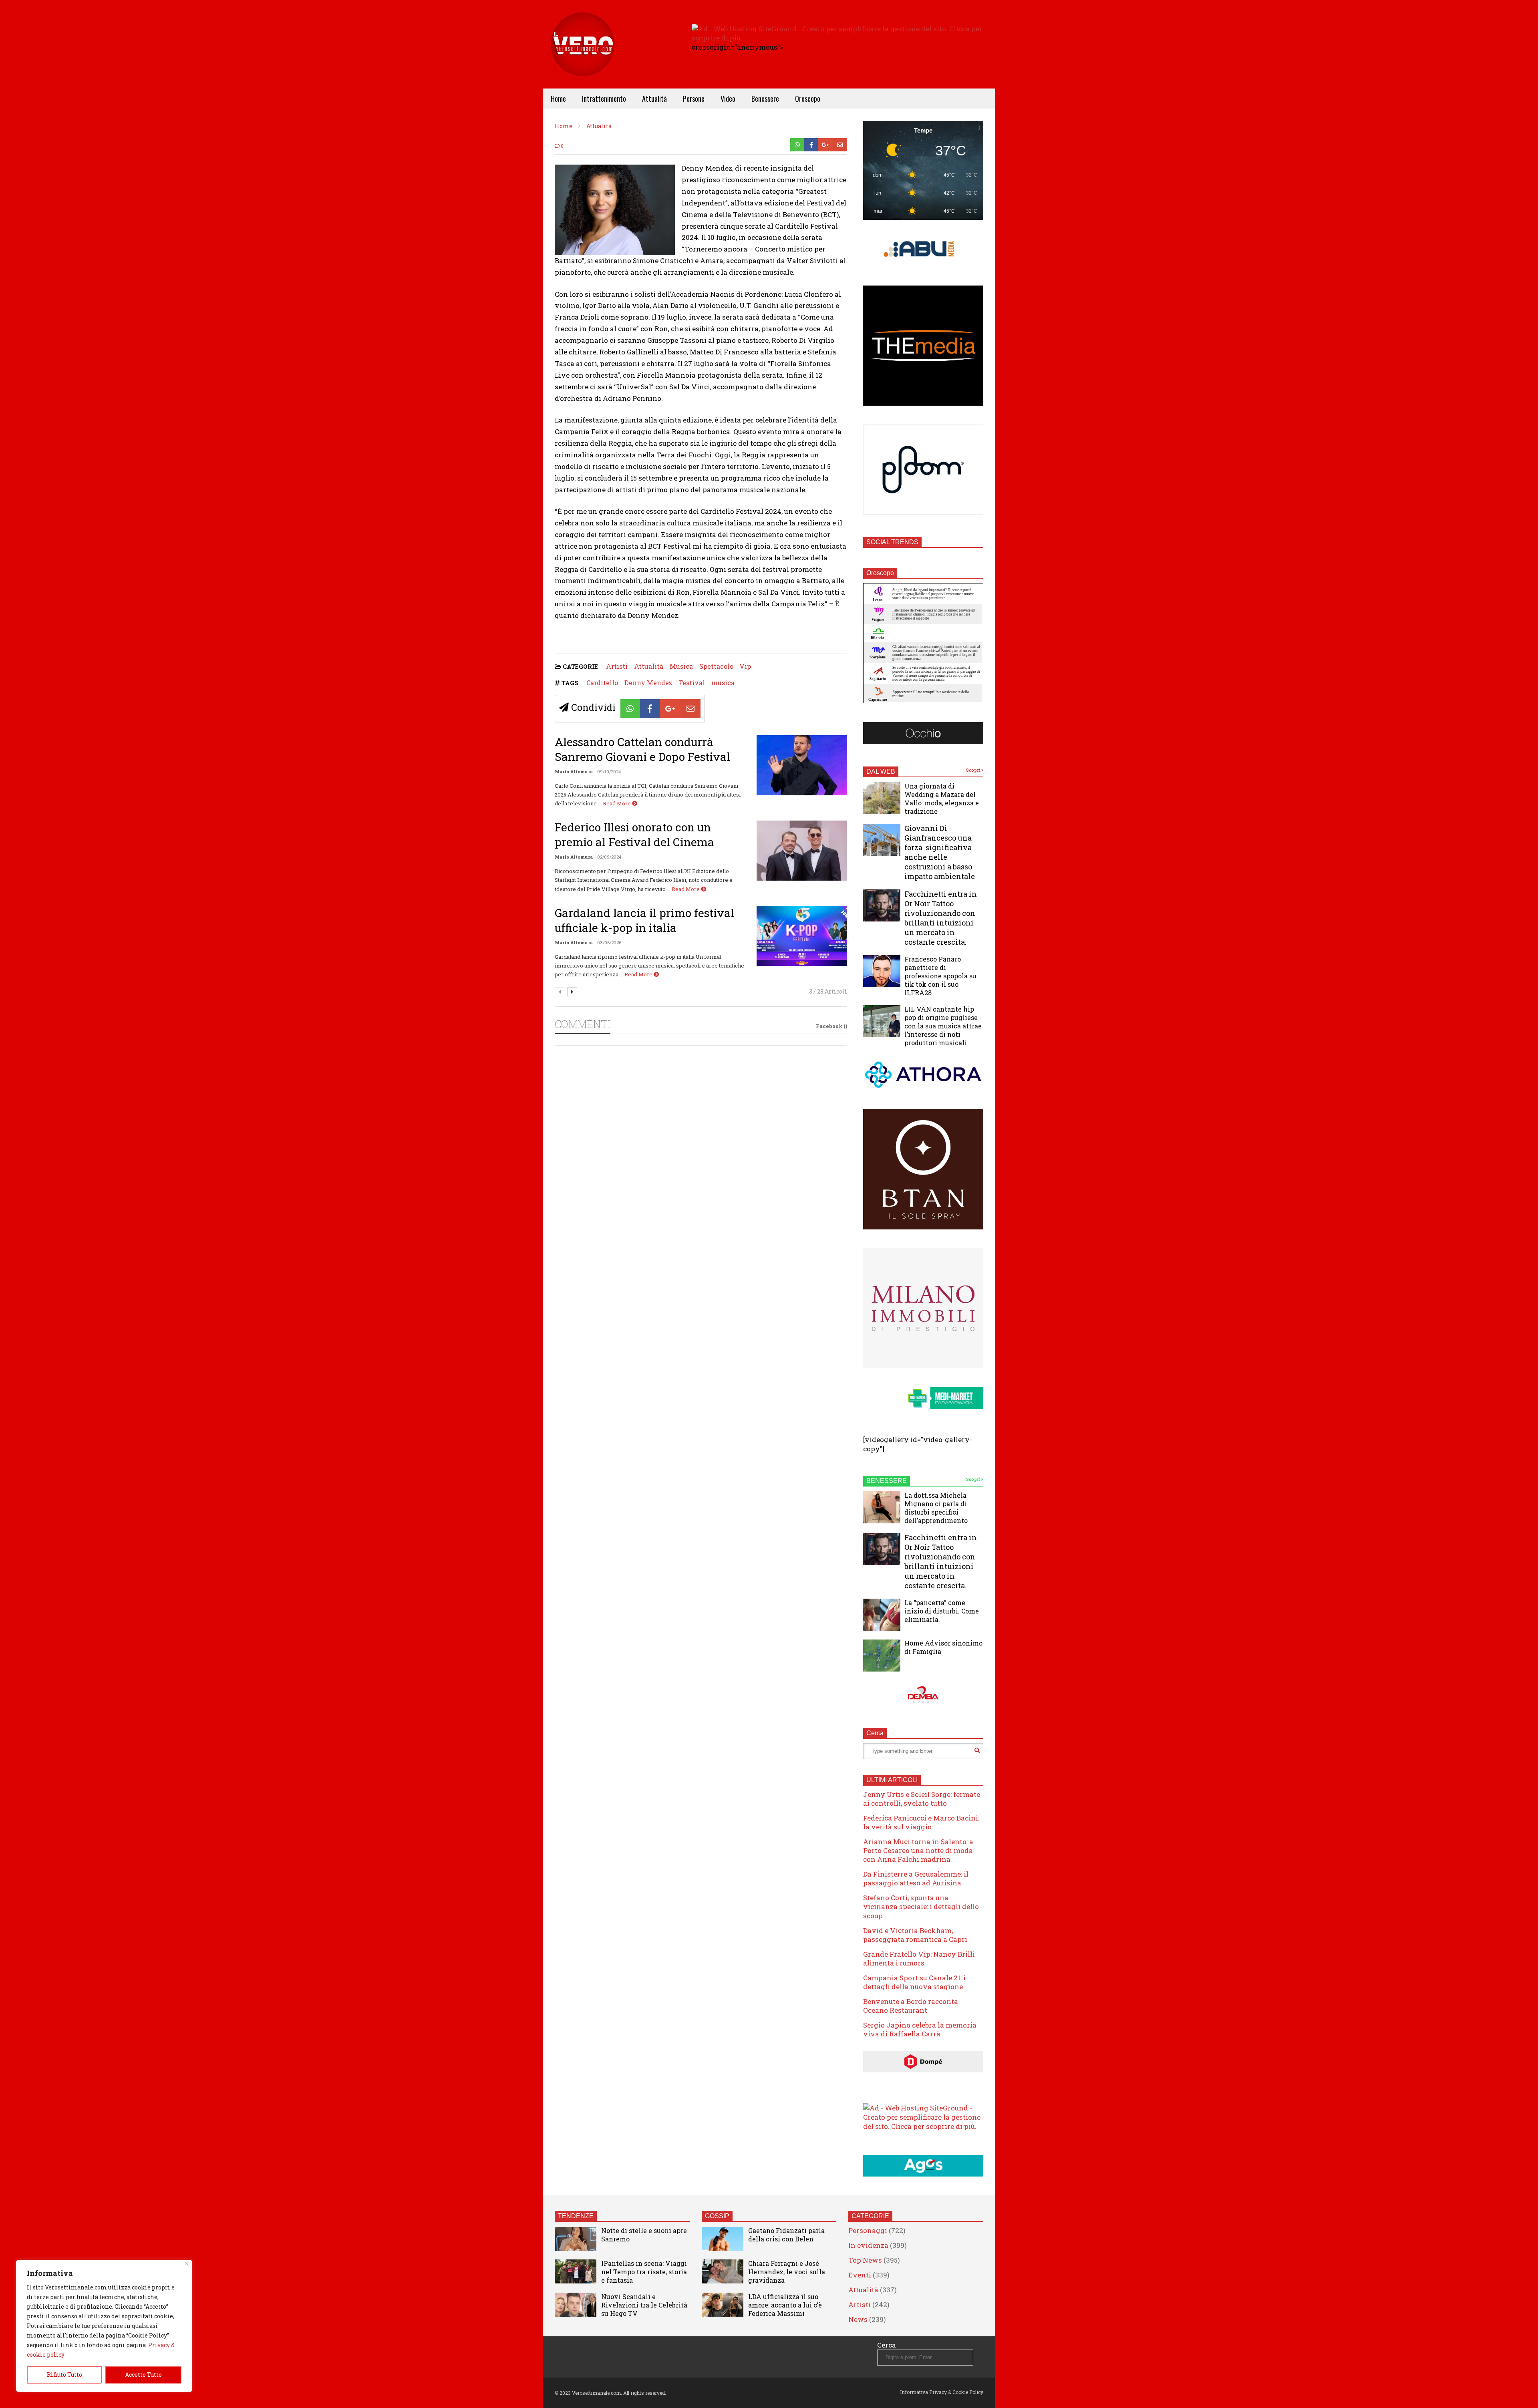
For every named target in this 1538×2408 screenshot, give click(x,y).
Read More (617, 803)
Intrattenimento (604, 99)
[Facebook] (811, 145)
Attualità (654, 99)
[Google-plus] (825, 145)
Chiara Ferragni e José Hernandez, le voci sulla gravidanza (787, 2272)
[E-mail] (840, 145)
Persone (694, 99)
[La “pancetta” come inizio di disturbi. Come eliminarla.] (882, 1615)
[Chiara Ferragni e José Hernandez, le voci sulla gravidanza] (723, 2271)
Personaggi (868, 2230)
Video (728, 99)
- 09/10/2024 (608, 771)
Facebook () (831, 1026)
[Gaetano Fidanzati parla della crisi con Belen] (723, 2239)
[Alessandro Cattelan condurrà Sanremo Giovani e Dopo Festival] (802, 765)
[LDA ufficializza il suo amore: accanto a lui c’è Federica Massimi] (723, 2305)
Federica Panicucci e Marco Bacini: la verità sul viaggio (921, 1822)
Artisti (617, 666)
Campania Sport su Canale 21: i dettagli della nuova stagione (914, 1982)
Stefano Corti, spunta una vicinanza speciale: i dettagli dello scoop (921, 1906)
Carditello (602, 683)
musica (723, 683)
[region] (104, 2326)
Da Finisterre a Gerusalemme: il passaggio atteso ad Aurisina (916, 1878)
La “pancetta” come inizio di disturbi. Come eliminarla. (942, 1611)
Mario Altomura (574, 771)
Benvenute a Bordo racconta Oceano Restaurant (911, 2006)
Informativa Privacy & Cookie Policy (942, 2392)
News (858, 2319)
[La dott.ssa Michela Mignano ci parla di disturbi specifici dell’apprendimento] (882, 1507)
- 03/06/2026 (608, 942)
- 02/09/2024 (608, 857)
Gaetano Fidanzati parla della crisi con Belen (786, 2235)
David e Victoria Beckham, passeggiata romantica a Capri (915, 1935)
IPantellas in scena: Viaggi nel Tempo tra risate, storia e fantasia (644, 2272)
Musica (681, 666)
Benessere (765, 99)
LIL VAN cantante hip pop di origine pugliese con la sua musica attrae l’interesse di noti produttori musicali (943, 1026)
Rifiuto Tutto (64, 2375)
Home (558, 99)
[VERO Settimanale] (583, 56)
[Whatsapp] (797, 145)
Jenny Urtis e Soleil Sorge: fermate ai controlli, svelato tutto (922, 1799)
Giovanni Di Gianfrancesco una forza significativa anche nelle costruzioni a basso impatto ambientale (940, 852)
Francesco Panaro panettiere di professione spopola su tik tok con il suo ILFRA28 (940, 976)
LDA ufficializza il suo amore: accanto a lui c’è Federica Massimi (785, 2305)
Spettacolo (716, 666)
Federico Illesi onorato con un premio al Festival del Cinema (634, 835)
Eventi (860, 2275)
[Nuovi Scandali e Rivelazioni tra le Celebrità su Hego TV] (576, 2305)
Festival (692, 683)
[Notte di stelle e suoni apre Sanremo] (576, 2239)
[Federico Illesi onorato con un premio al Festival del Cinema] (802, 851)
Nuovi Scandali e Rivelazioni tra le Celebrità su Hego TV (644, 2305)
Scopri (974, 770)
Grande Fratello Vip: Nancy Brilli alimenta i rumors (919, 1958)
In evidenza (868, 2245)
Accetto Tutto (143, 2375)
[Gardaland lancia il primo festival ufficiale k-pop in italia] (802, 936)
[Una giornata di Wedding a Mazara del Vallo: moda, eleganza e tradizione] (882, 798)
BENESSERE (887, 1481)
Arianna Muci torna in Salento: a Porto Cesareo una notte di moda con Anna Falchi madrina (918, 1850)
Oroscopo (808, 99)
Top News (865, 2260)
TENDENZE (576, 2216)
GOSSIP (717, 2216)
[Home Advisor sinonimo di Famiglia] (882, 1656)
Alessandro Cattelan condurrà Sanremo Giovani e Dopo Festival (642, 749)
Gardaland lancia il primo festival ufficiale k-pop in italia (644, 920)
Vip (745, 666)
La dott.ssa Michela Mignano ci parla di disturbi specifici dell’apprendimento (936, 1508)
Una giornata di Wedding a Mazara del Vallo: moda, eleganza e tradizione (942, 799)
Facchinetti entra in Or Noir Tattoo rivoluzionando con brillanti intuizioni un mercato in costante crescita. (941, 918)
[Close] (187, 2264)
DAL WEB (881, 771)
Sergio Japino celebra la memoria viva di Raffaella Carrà (920, 2029)
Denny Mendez (648, 683)
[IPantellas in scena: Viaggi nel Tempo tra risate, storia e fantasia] (576, 2271)
